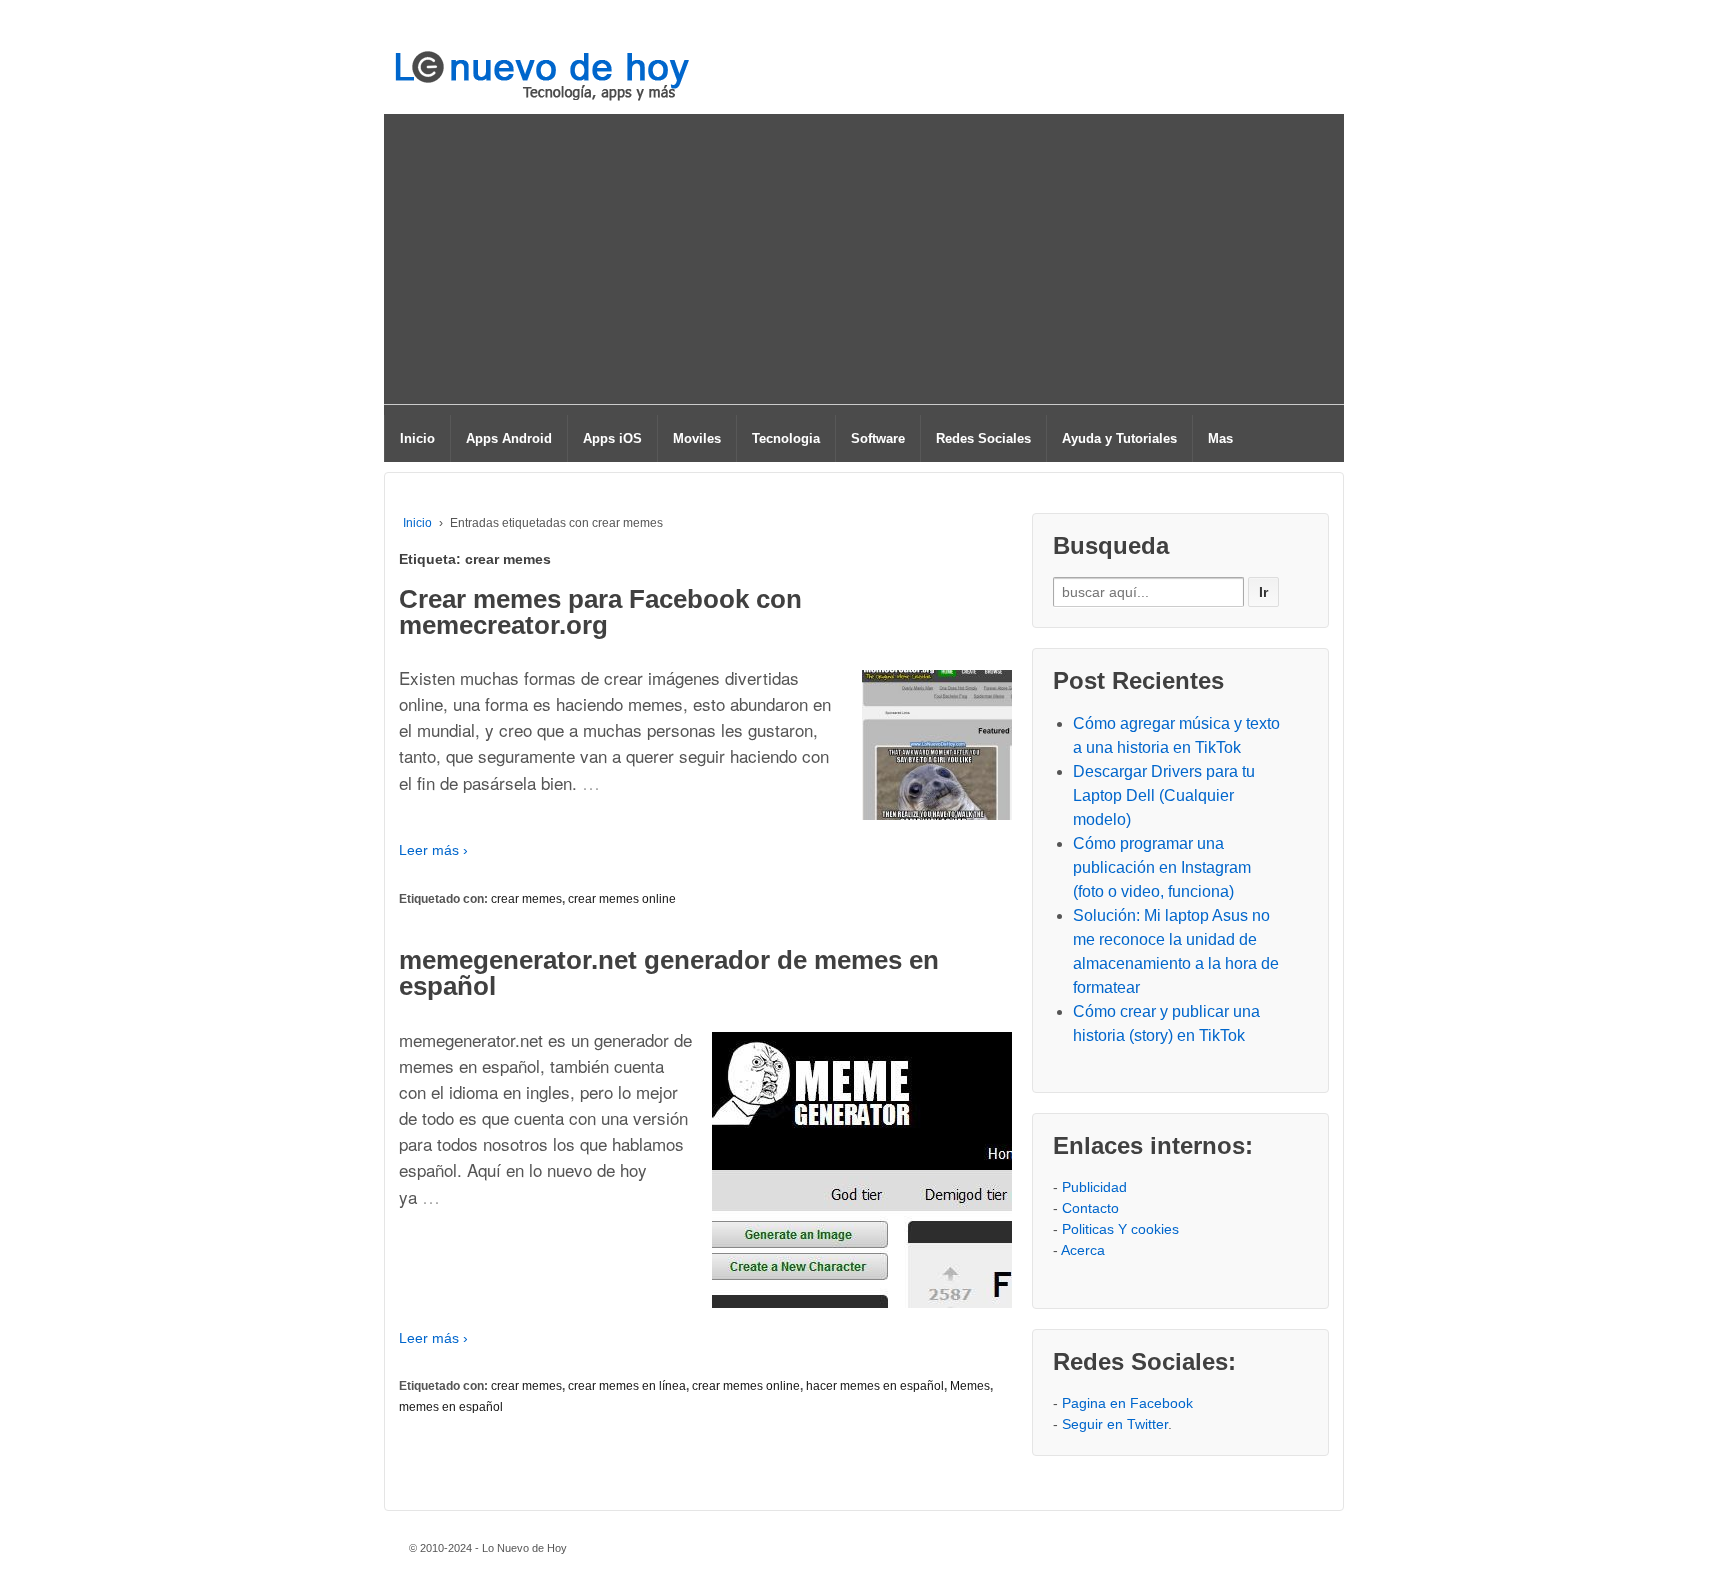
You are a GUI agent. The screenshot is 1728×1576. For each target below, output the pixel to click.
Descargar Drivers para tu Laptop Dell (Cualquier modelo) (1164, 795)
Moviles (697, 438)
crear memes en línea (627, 1386)
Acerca (1083, 1250)
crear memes (526, 899)
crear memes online (622, 899)
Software (878, 438)
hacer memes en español (875, 1386)
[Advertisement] (864, 264)
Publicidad (1094, 1187)
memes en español (451, 1407)
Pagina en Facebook (1127, 1403)
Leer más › (433, 850)
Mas (1220, 438)
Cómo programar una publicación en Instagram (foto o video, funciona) (1162, 867)
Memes (970, 1386)
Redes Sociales (983, 438)
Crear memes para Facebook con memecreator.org (600, 612)
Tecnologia (786, 438)
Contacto (1090, 1208)
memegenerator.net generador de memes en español (669, 973)
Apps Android (509, 438)
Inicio (417, 438)
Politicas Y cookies (1120, 1229)
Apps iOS (612, 438)
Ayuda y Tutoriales (1119, 438)
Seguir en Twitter (1115, 1424)
